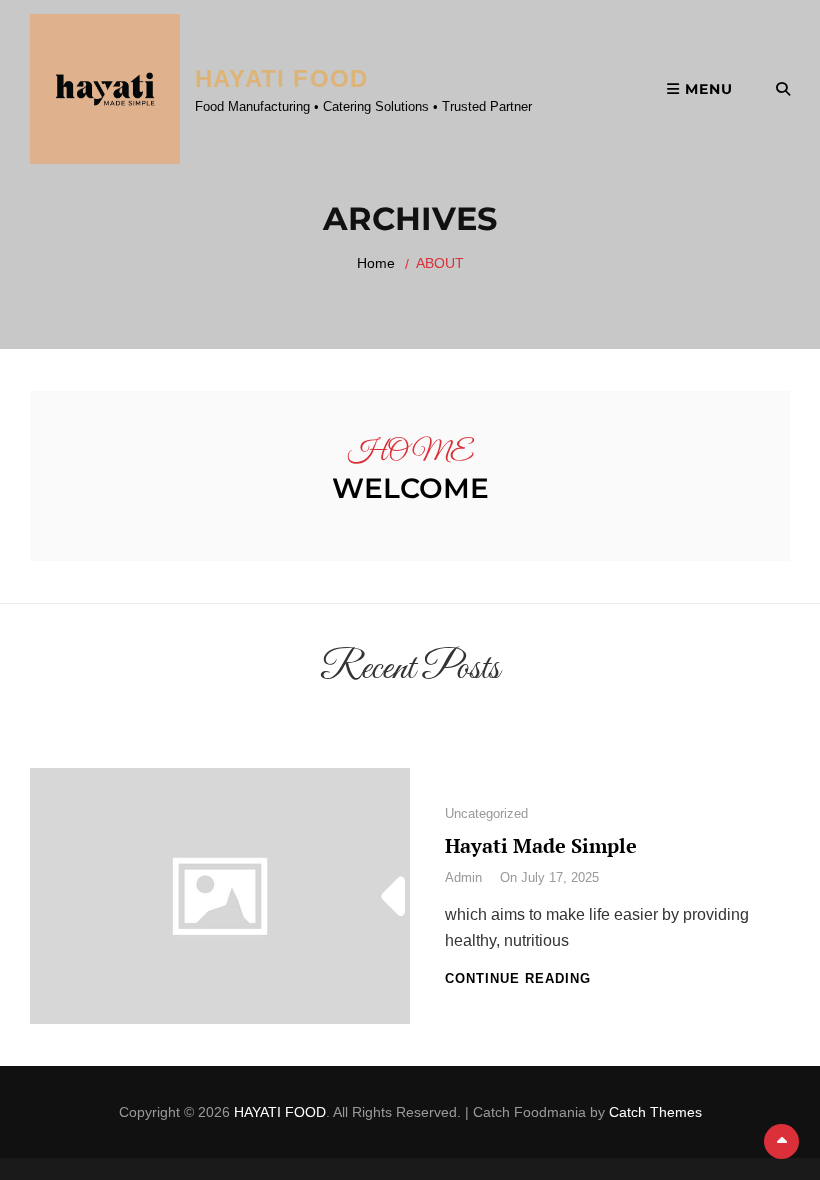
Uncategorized (486, 813)
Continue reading (518, 978)
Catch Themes (655, 1112)
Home (376, 263)
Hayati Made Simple (541, 845)
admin (463, 877)
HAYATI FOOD (281, 78)
